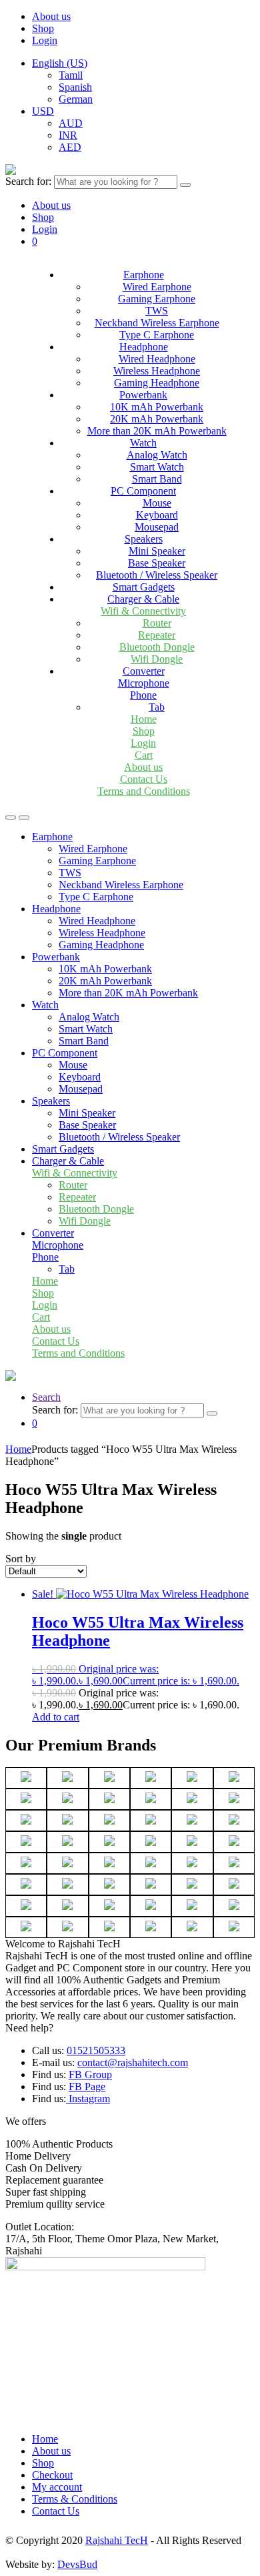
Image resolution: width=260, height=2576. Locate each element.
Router (157, 623)
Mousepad (157, 527)
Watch (143, 443)
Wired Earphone (157, 287)
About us (51, 16)
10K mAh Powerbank (157, 407)
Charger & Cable (143, 599)
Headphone (144, 347)
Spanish (75, 87)
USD (43, 111)
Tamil (71, 75)
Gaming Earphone (157, 299)
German (76, 99)
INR (68, 135)
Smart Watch (157, 467)
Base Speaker (157, 563)
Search (46, 1397)
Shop (43, 28)
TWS (157, 311)
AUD (71, 123)
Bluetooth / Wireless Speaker (157, 575)
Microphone (144, 683)
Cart (144, 755)
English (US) (60, 63)
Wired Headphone (157, 359)
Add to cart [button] (56, 1717)
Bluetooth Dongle (157, 647)
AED (70, 147)
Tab (157, 707)
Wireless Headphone (157, 371)
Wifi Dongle (157, 659)
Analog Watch (157, 455)
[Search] (185, 185)
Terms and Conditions (144, 791)
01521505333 (96, 2050)
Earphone (144, 275)
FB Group (90, 2074)
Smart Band (157, 479)
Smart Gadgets (144, 587)
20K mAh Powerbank (157, 419)
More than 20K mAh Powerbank (157, 431)
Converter (144, 671)
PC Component (143, 491)
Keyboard (157, 515)
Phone (143, 695)
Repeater (157, 635)
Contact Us (144, 779)
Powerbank (143, 395)
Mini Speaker (157, 551)
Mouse (157, 503)
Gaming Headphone (157, 383)
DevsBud (77, 2564)
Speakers (144, 539)
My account (57, 2487)
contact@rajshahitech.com (133, 2062)
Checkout (52, 2475)
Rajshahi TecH (117, 2540)
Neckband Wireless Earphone (157, 323)
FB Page (87, 2086)
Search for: (28, 181)
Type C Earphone (157, 335)
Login (45, 40)
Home (144, 719)
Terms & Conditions (75, 2499)
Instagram (88, 2099)
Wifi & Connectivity (143, 611)
